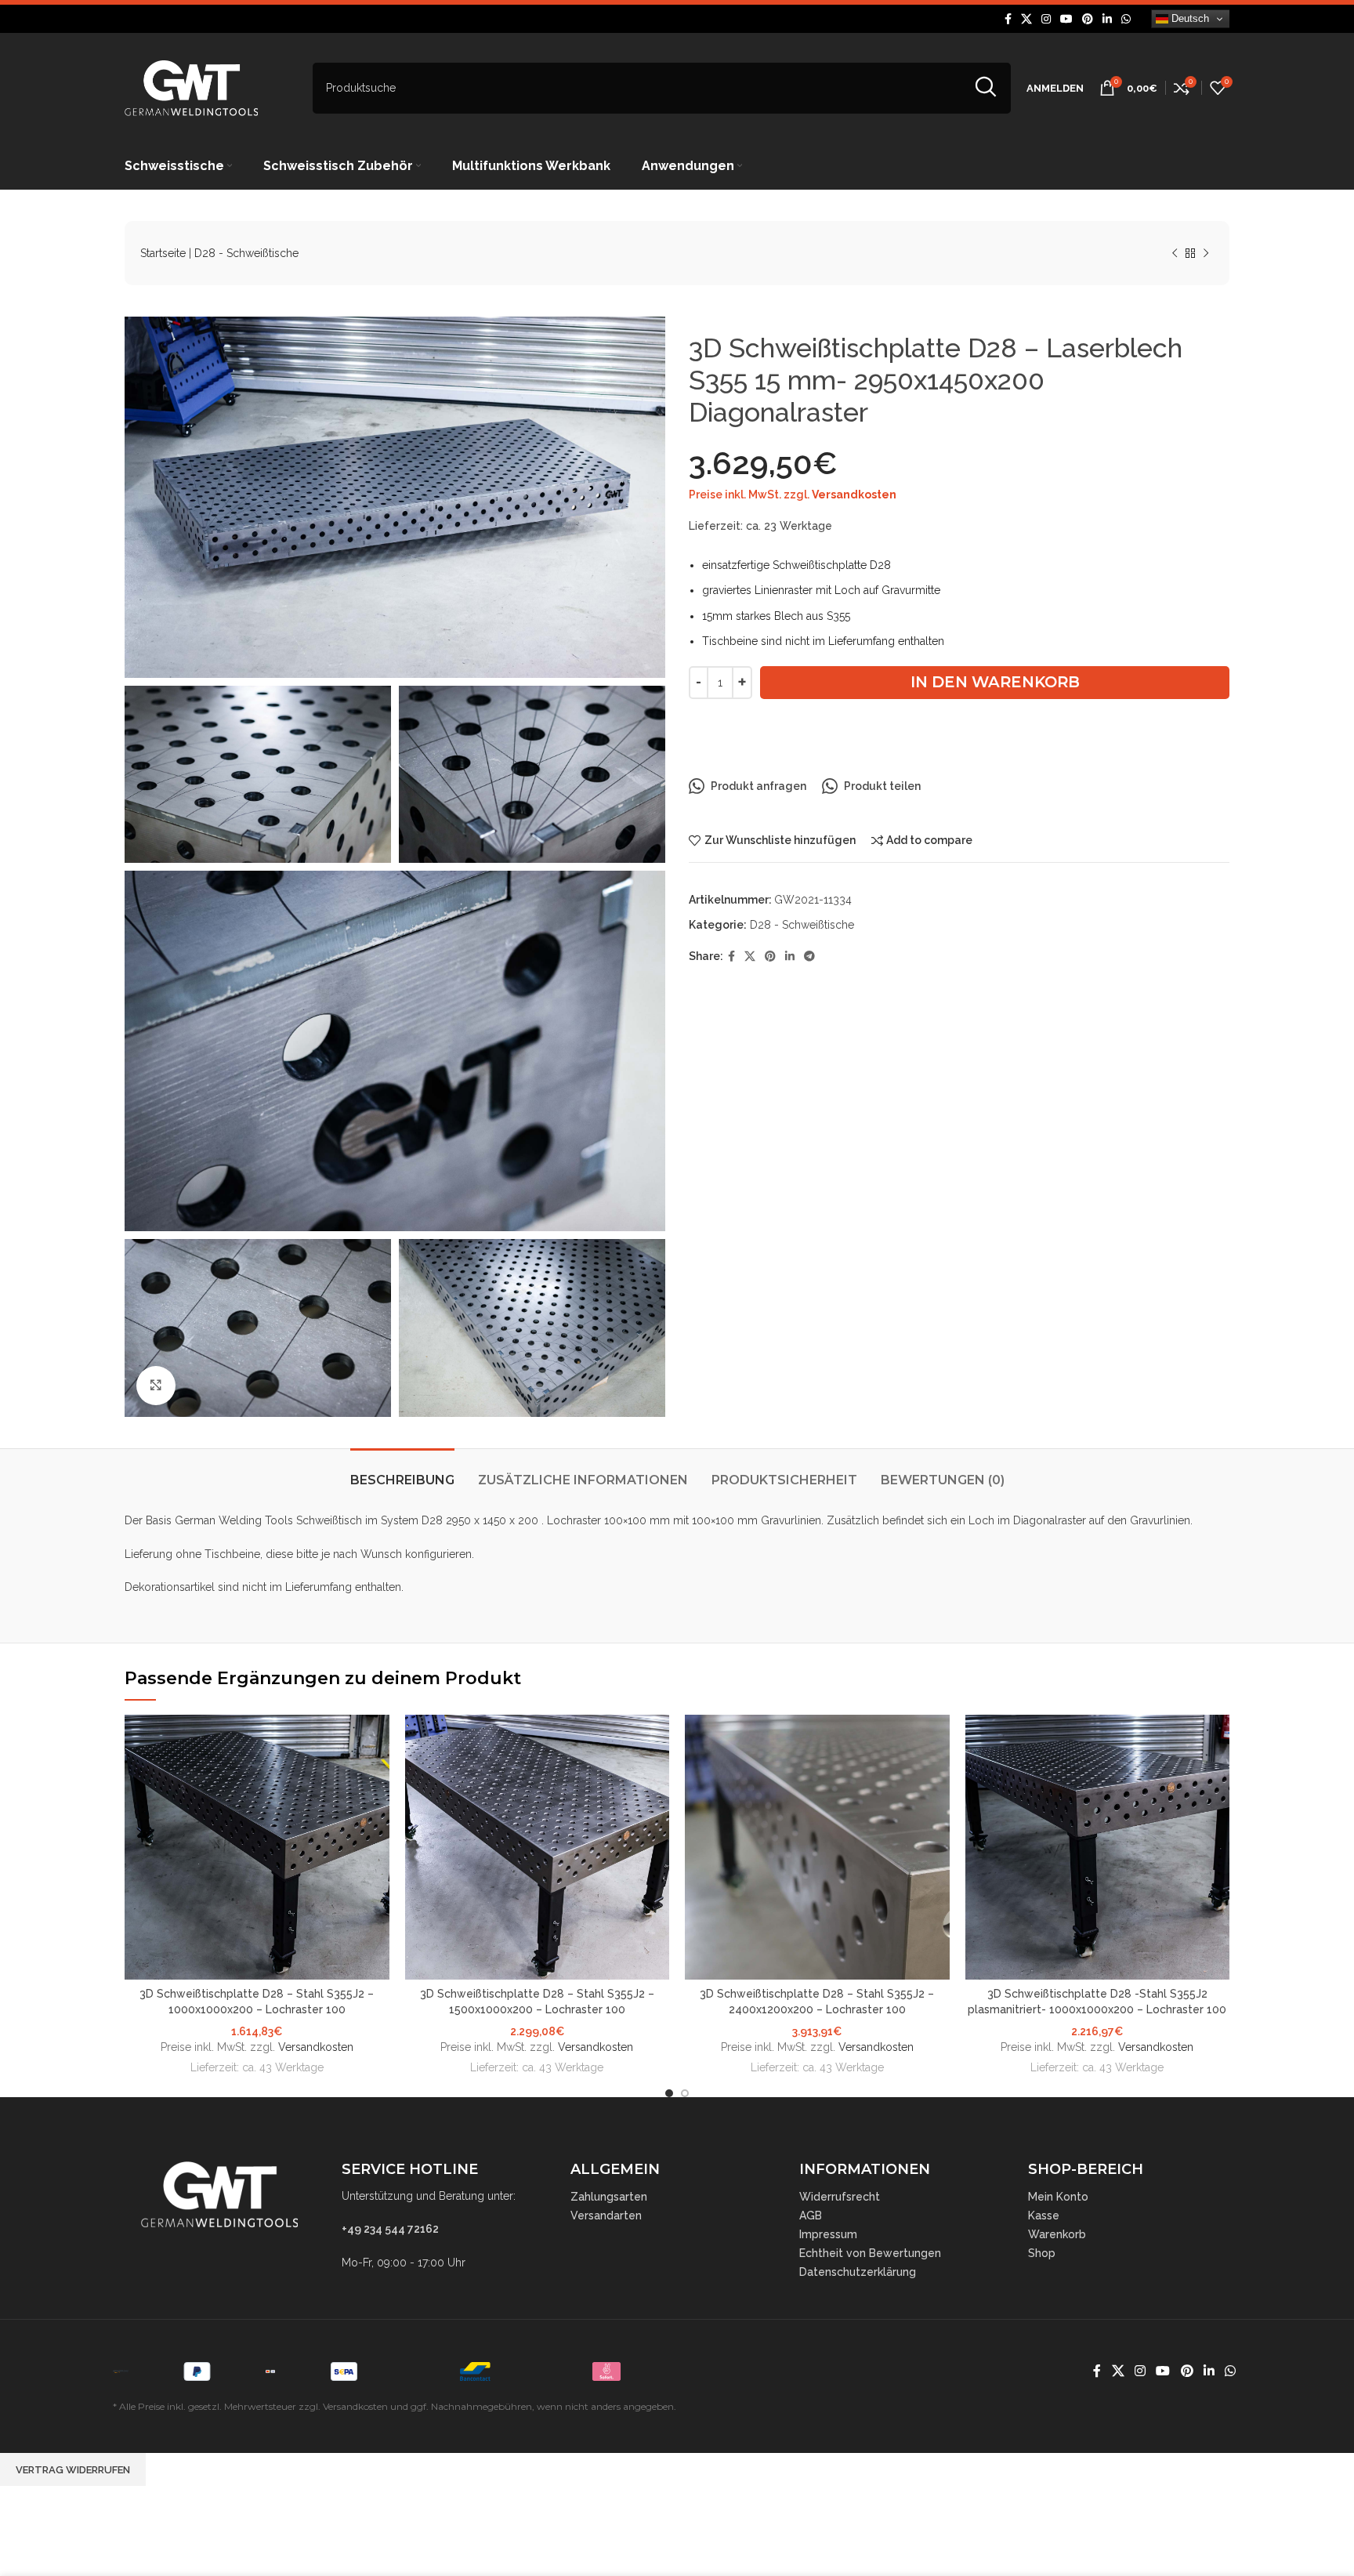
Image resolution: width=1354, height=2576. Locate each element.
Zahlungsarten (609, 2197)
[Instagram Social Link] (1046, 19)
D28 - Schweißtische (246, 253)
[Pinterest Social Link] (1088, 19)
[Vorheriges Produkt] (1175, 254)
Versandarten (606, 2216)
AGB (811, 2216)
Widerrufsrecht (840, 2197)
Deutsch (1189, 18)
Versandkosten (854, 495)
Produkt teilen (882, 786)
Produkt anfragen (758, 786)
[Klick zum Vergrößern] (156, 1386)
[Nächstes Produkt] (1206, 254)
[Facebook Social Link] (1008, 19)
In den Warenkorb (995, 682)
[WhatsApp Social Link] (1126, 19)
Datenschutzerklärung (858, 2272)
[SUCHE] (985, 88)
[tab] (402, 1472)
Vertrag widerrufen (73, 2470)
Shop (1042, 2253)
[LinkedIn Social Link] (1107, 19)
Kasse (1044, 2216)
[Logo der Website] (191, 87)
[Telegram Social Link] (809, 956)
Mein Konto (1058, 2197)
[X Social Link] (1026, 19)
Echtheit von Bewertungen (870, 2253)
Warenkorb (1057, 2234)
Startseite (163, 253)
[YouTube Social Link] (1066, 19)
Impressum (828, 2234)
